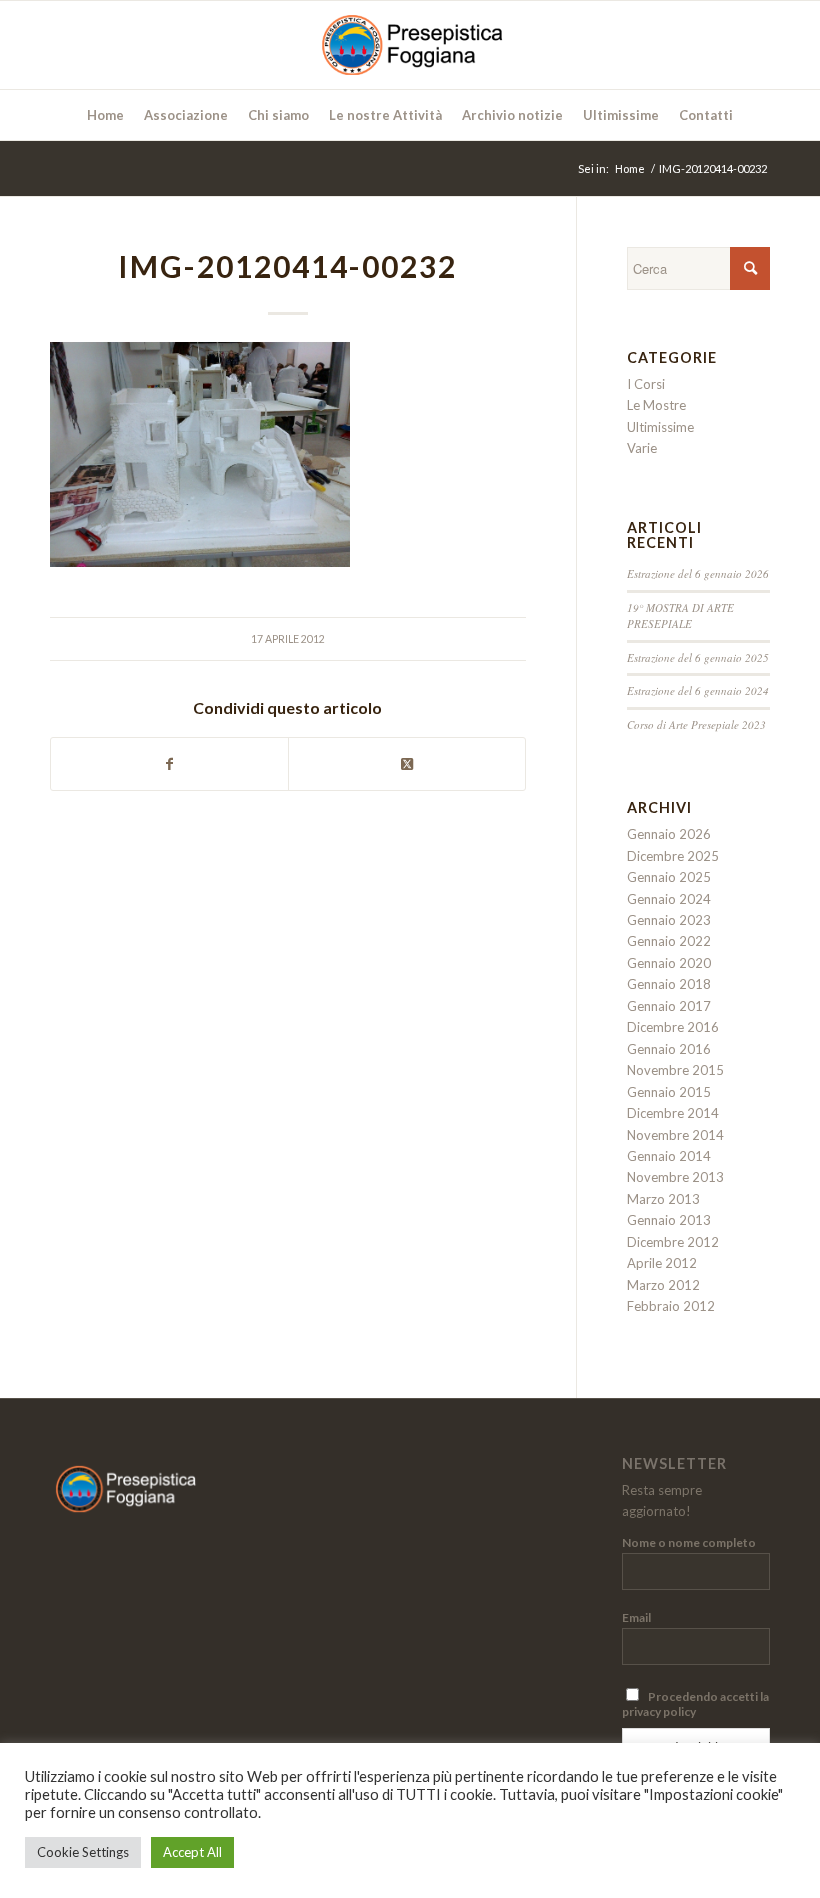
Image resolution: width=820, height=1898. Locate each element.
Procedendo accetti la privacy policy (695, 1704)
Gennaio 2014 (669, 1156)
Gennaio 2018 (669, 984)
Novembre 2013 (675, 1177)
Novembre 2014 (675, 1135)
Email (636, 1617)
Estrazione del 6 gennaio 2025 (698, 657)
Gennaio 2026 (669, 834)
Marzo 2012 (663, 1285)
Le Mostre (656, 405)
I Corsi (646, 384)
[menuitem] (105, 115)
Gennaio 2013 (669, 1220)
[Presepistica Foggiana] (409, 45)
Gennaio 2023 (669, 920)
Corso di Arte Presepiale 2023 (696, 724)
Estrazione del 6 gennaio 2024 (698, 690)
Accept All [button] (192, 1852)
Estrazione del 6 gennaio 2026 (698, 573)
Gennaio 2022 (669, 941)
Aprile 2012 (662, 1263)
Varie (642, 448)
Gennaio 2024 (669, 899)
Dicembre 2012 (673, 1242)
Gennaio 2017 (669, 1006)
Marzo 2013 (663, 1199)
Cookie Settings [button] (83, 1852)
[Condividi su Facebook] (169, 764)
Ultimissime (660, 427)
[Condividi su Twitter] (407, 764)
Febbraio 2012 (671, 1306)
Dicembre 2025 (673, 856)
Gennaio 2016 (669, 1049)
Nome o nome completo (689, 1542)
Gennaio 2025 (669, 877)
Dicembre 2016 (673, 1027)
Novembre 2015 (675, 1070)
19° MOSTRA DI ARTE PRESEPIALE (680, 616)
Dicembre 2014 (673, 1113)
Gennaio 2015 (669, 1092)
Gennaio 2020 (669, 963)
